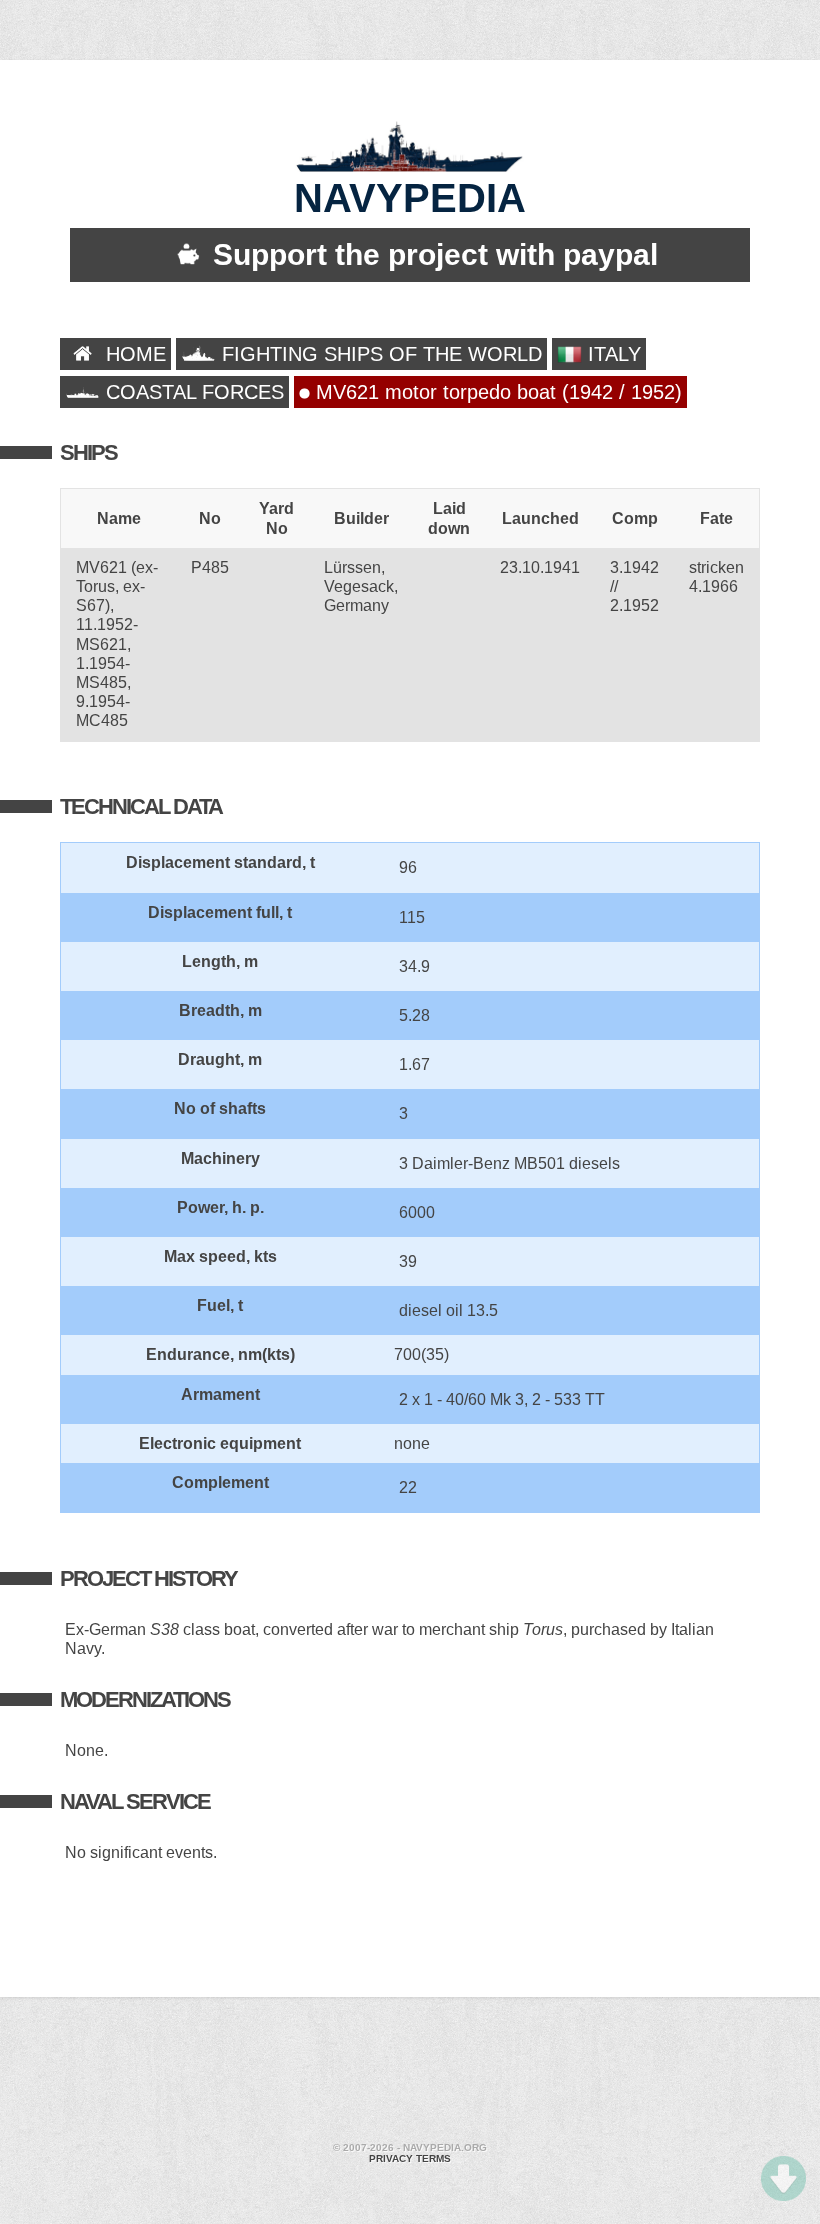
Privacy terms (410, 2158)
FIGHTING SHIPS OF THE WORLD (379, 354)
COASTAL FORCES (192, 392)
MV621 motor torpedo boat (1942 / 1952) (496, 392)
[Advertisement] (410, 2072)
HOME (133, 354)
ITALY (611, 354)
